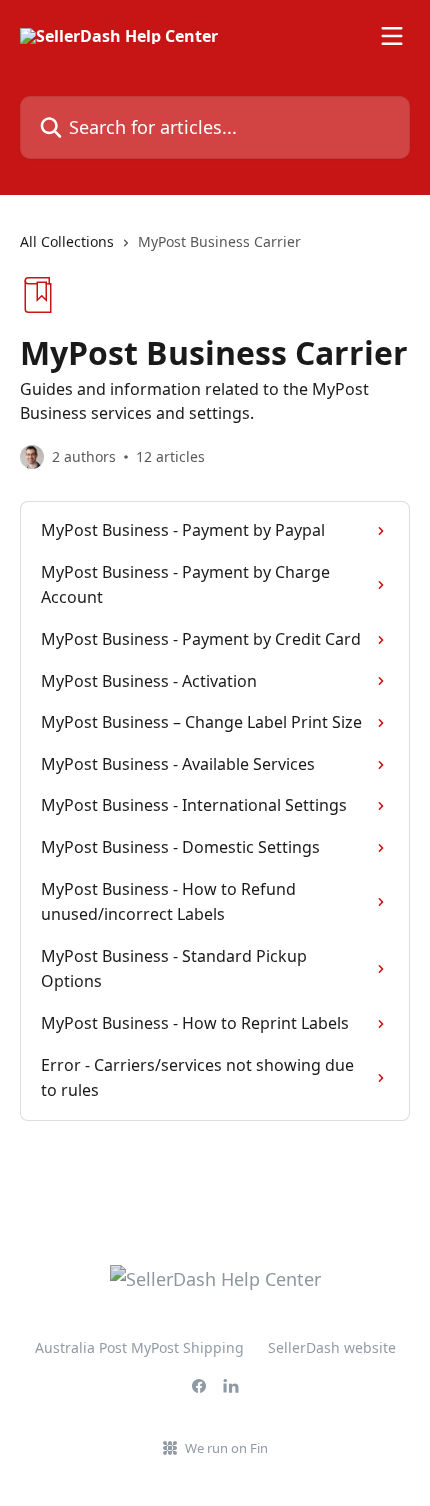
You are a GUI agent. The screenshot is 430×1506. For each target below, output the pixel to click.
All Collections (67, 241)
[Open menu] (392, 36)
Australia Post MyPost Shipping (139, 1347)
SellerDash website (332, 1347)
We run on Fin (226, 1448)
